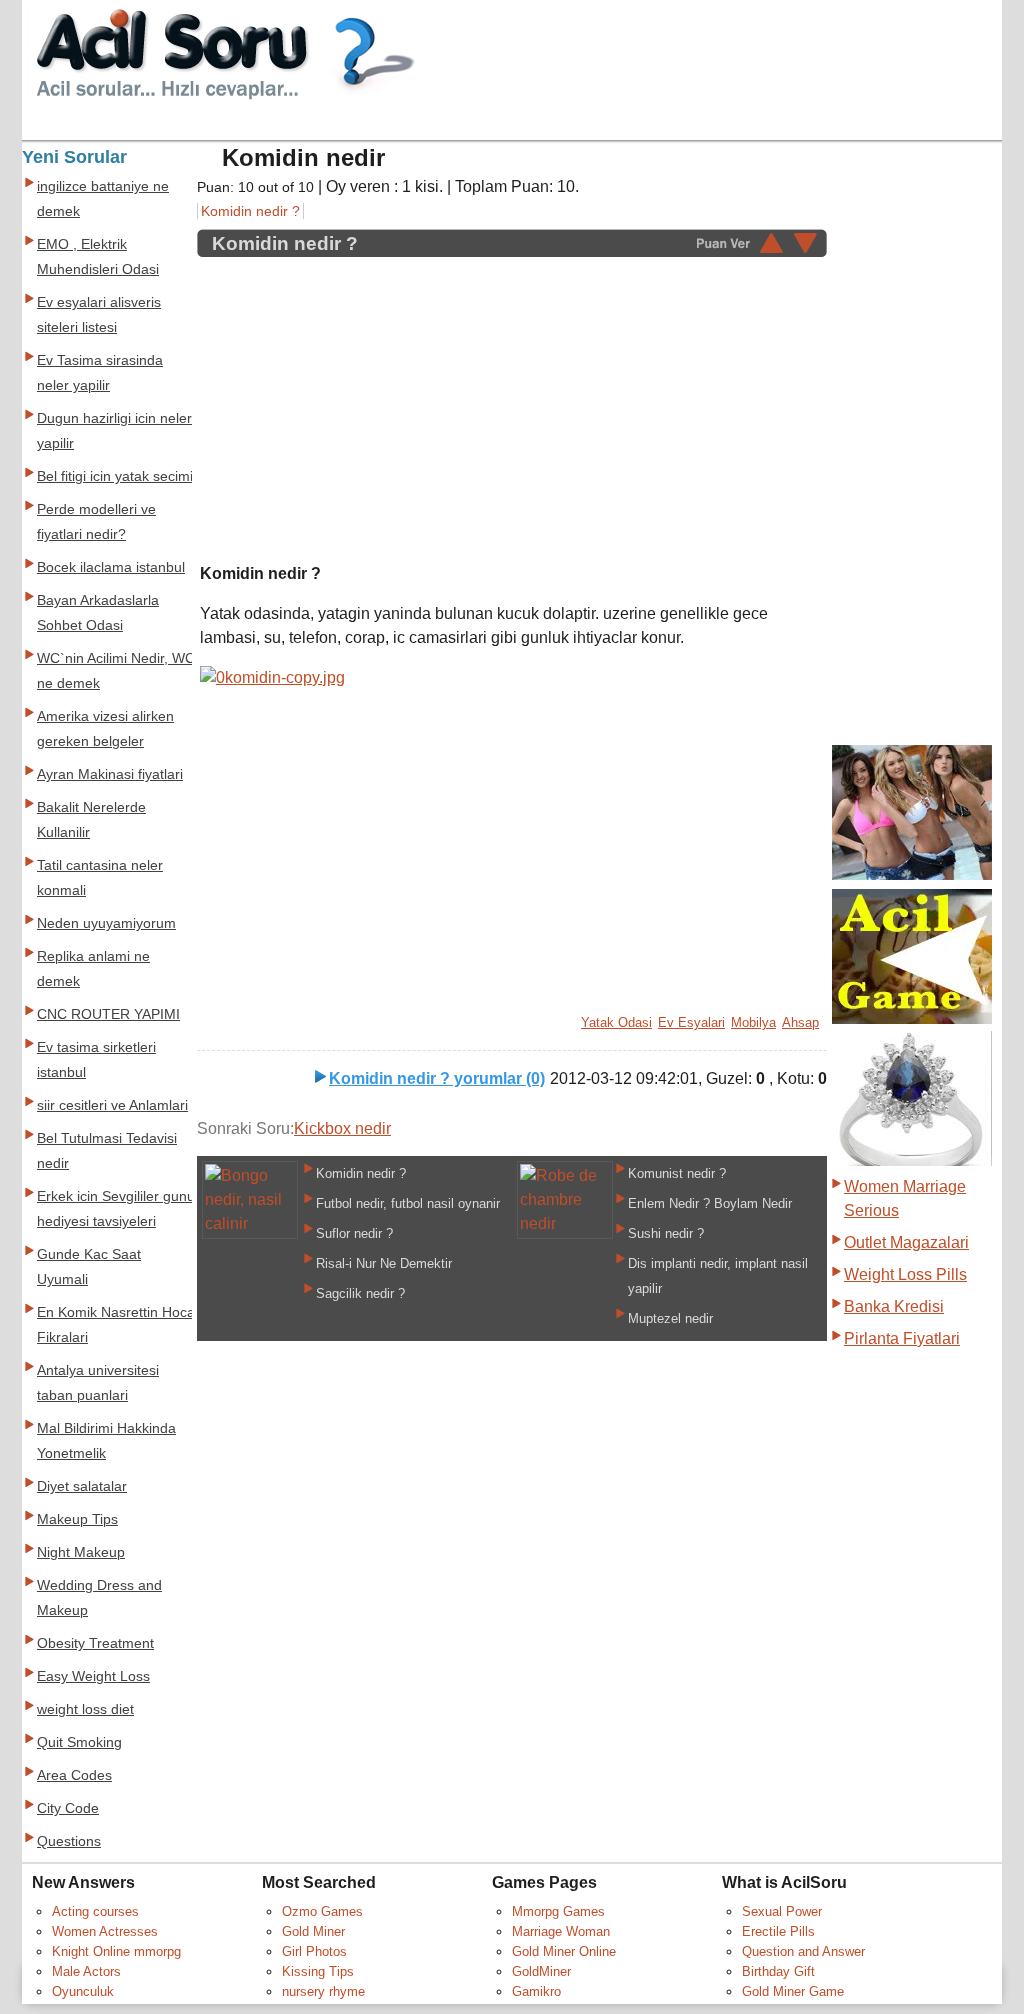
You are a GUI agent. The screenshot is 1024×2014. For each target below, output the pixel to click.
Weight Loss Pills (905, 1274)
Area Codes (74, 1775)
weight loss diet (85, 1709)
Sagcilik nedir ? (360, 1293)
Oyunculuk (83, 1991)
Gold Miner (313, 1931)
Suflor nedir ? (354, 1233)
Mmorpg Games (558, 1911)
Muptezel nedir (670, 1318)
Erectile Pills (778, 1931)
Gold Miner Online (564, 1951)
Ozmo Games (322, 1911)
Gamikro (536, 1991)
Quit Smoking (79, 1742)
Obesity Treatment (95, 1643)
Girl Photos (314, 1951)
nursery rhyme (323, 1991)
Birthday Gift (778, 1971)
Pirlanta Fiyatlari (902, 1338)
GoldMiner (541, 1971)
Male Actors (86, 1971)
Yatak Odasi (616, 1022)
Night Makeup (81, 1552)
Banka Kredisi (894, 1306)
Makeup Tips (77, 1519)
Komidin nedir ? (250, 211)
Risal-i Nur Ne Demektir (384, 1263)
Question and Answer (803, 1951)
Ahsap (800, 1022)
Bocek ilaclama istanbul (111, 567)
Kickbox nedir (342, 1128)
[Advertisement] (368, 399)
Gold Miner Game (793, 1991)
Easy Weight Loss (93, 1676)
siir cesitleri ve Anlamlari (112, 1105)
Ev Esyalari (691, 1022)
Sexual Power (782, 1911)
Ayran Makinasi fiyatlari (110, 774)
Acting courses (95, 1911)
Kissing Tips (318, 1971)
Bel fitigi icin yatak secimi (115, 476)
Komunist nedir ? (677, 1173)
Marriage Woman (561, 1931)
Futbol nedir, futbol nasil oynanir (408, 1203)
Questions (69, 1841)
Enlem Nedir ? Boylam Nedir (710, 1203)
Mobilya (753, 1022)
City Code (68, 1808)
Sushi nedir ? (666, 1233)
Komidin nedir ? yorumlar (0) (437, 1078)
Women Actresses (105, 1931)
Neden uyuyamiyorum (106, 923)
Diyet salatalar (82, 1486)
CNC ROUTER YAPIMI (108, 1014)
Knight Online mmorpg (116, 1951)
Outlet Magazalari (906, 1242)
